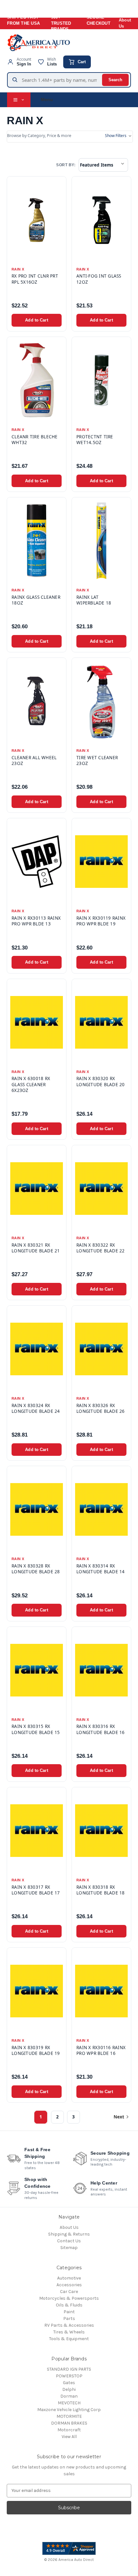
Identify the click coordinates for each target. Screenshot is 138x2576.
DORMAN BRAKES (69, 2423)
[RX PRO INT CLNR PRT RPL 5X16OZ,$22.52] (37, 220)
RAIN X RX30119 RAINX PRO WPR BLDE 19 (101, 921)
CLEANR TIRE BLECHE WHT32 (35, 440)
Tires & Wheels (69, 2332)
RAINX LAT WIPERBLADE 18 (94, 600)
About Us (125, 23)
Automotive (69, 2278)
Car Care (69, 2292)
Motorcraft (69, 2430)
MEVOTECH (69, 2403)
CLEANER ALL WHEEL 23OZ (34, 760)
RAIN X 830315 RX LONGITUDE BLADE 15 (36, 1729)
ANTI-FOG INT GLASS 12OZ (99, 279)
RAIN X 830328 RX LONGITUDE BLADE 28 (36, 1569)
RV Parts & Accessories (69, 2325)
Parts (69, 2318)
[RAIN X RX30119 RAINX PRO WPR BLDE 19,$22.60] (101, 862)
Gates (69, 2383)
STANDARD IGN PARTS (69, 2369)
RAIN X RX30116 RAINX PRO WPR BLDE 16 (101, 2050)
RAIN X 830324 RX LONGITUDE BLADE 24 (36, 1408)
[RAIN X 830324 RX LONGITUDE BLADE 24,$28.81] (37, 1349)
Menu (47, 99)
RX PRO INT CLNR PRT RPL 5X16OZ (35, 279)
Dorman (69, 2396)
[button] (70, 137)
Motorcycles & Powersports (69, 2298)
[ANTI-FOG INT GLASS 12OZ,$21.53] (101, 220)
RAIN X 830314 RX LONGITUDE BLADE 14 (101, 1569)
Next (119, 2117)
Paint (69, 2312)
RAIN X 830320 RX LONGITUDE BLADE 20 (101, 1081)
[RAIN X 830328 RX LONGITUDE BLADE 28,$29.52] (37, 1509)
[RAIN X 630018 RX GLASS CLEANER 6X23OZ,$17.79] (37, 1022)
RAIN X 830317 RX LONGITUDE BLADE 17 (36, 1890)
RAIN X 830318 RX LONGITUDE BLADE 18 (101, 1890)
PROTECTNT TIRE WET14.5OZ (95, 440)
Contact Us (69, 2241)
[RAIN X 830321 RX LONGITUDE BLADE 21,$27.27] (37, 1189)
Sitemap (69, 2248)
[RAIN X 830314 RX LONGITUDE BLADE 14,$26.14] (101, 1509)
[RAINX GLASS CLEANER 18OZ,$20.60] (37, 541)
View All (69, 2437)
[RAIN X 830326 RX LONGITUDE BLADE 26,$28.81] (101, 1349)
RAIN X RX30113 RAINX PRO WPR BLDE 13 (36, 921)
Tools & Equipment (69, 2339)
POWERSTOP (69, 2376)
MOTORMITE (69, 2416)
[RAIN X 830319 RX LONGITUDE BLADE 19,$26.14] (37, 1991)
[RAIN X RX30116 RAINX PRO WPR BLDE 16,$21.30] (101, 1991)
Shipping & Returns (69, 2234)
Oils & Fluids (69, 2305)
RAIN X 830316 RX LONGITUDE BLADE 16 (101, 1729)
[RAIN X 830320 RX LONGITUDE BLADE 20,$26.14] (101, 1022)
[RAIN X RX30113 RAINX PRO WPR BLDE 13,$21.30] (37, 862)
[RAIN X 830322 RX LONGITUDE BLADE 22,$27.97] (101, 1189)
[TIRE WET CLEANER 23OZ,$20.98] (101, 701)
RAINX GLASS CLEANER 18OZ (36, 600)
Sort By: (66, 165)
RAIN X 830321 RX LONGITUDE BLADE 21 (36, 1248)
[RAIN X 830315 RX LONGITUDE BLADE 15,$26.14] (37, 1670)
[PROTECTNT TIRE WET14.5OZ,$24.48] (101, 380)
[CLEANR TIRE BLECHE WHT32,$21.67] (37, 380)
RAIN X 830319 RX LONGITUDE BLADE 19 (36, 2050)
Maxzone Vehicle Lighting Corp (69, 2410)
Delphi (69, 2389)
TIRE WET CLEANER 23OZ (97, 760)
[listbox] (103, 165)
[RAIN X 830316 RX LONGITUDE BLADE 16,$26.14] (101, 1670)
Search (115, 80)
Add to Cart (36, 320)
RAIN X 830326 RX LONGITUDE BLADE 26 (101, 1408)
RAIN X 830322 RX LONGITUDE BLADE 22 (101, 1248)
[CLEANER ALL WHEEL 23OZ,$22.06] (37, 701)
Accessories (69, 2285)
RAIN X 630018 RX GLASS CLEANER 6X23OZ (31, 1084)
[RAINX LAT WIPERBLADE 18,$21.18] (101, 541)
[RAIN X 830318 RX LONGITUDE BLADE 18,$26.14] (101, 1831)
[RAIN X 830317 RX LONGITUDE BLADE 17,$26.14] (37, 1831)
